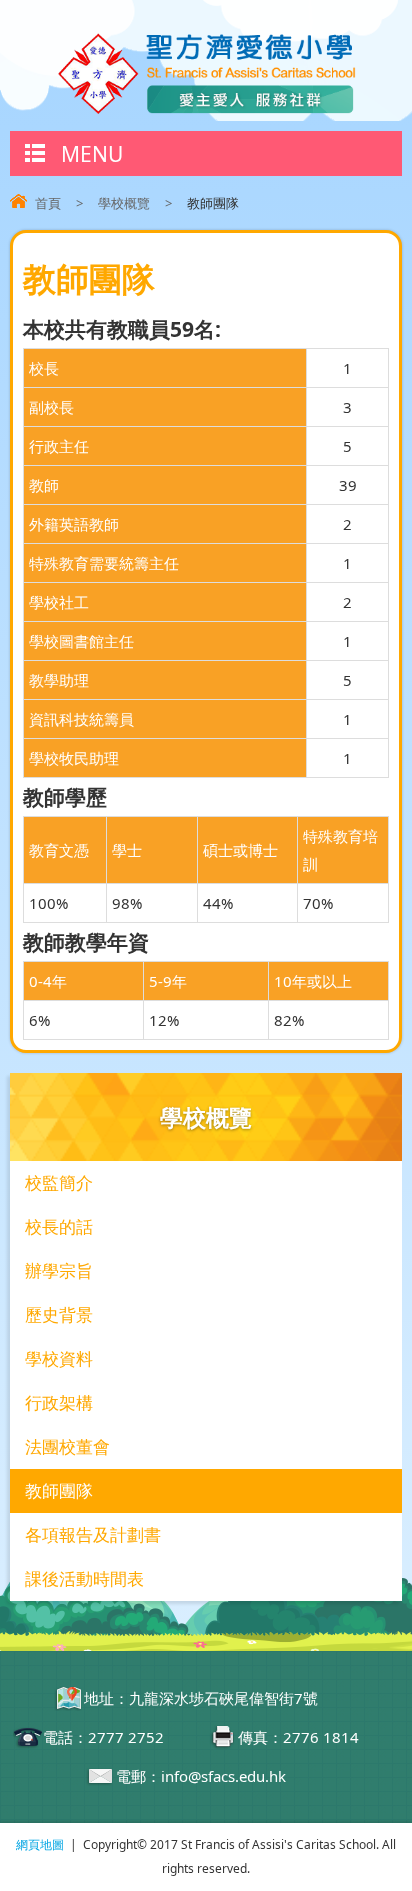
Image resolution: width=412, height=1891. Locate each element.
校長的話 (59, 1226)
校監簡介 (59, 1182)
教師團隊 (59, 1490)
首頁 (48, 203)
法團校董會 (67, 1446)
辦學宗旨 (59, 1270)
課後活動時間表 (84, 1578)
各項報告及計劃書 (93, 1534)
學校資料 (59, 1358)
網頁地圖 (40, 1844)
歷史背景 (59, 1314)
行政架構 (59, 1402)
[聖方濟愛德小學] (206, 110)
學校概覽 (124, 203)
